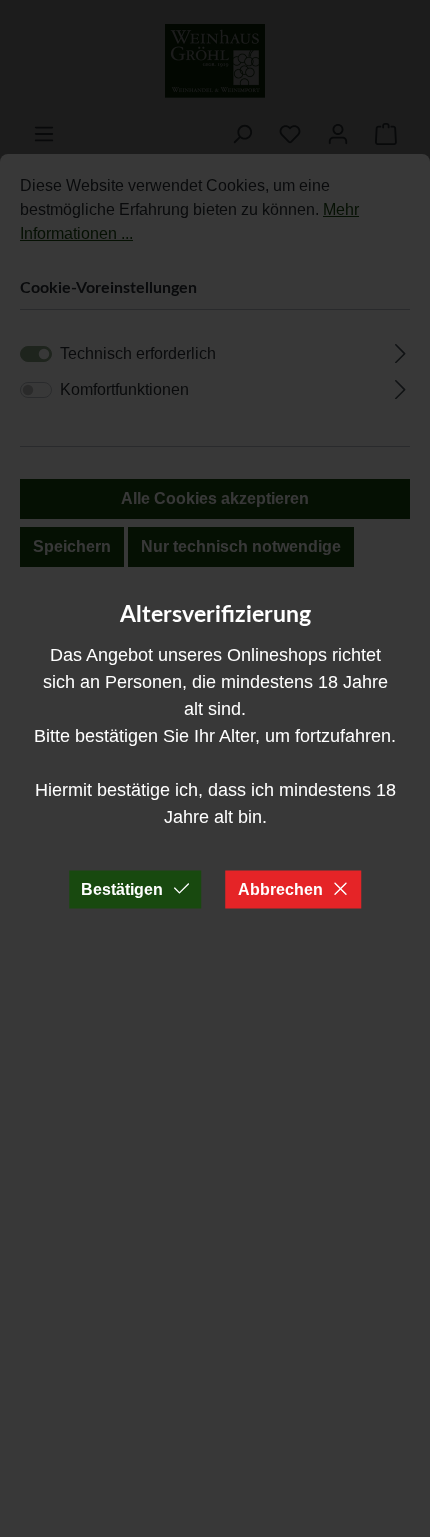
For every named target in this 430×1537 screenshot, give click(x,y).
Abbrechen (280, 888)
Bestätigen (122, 888)
